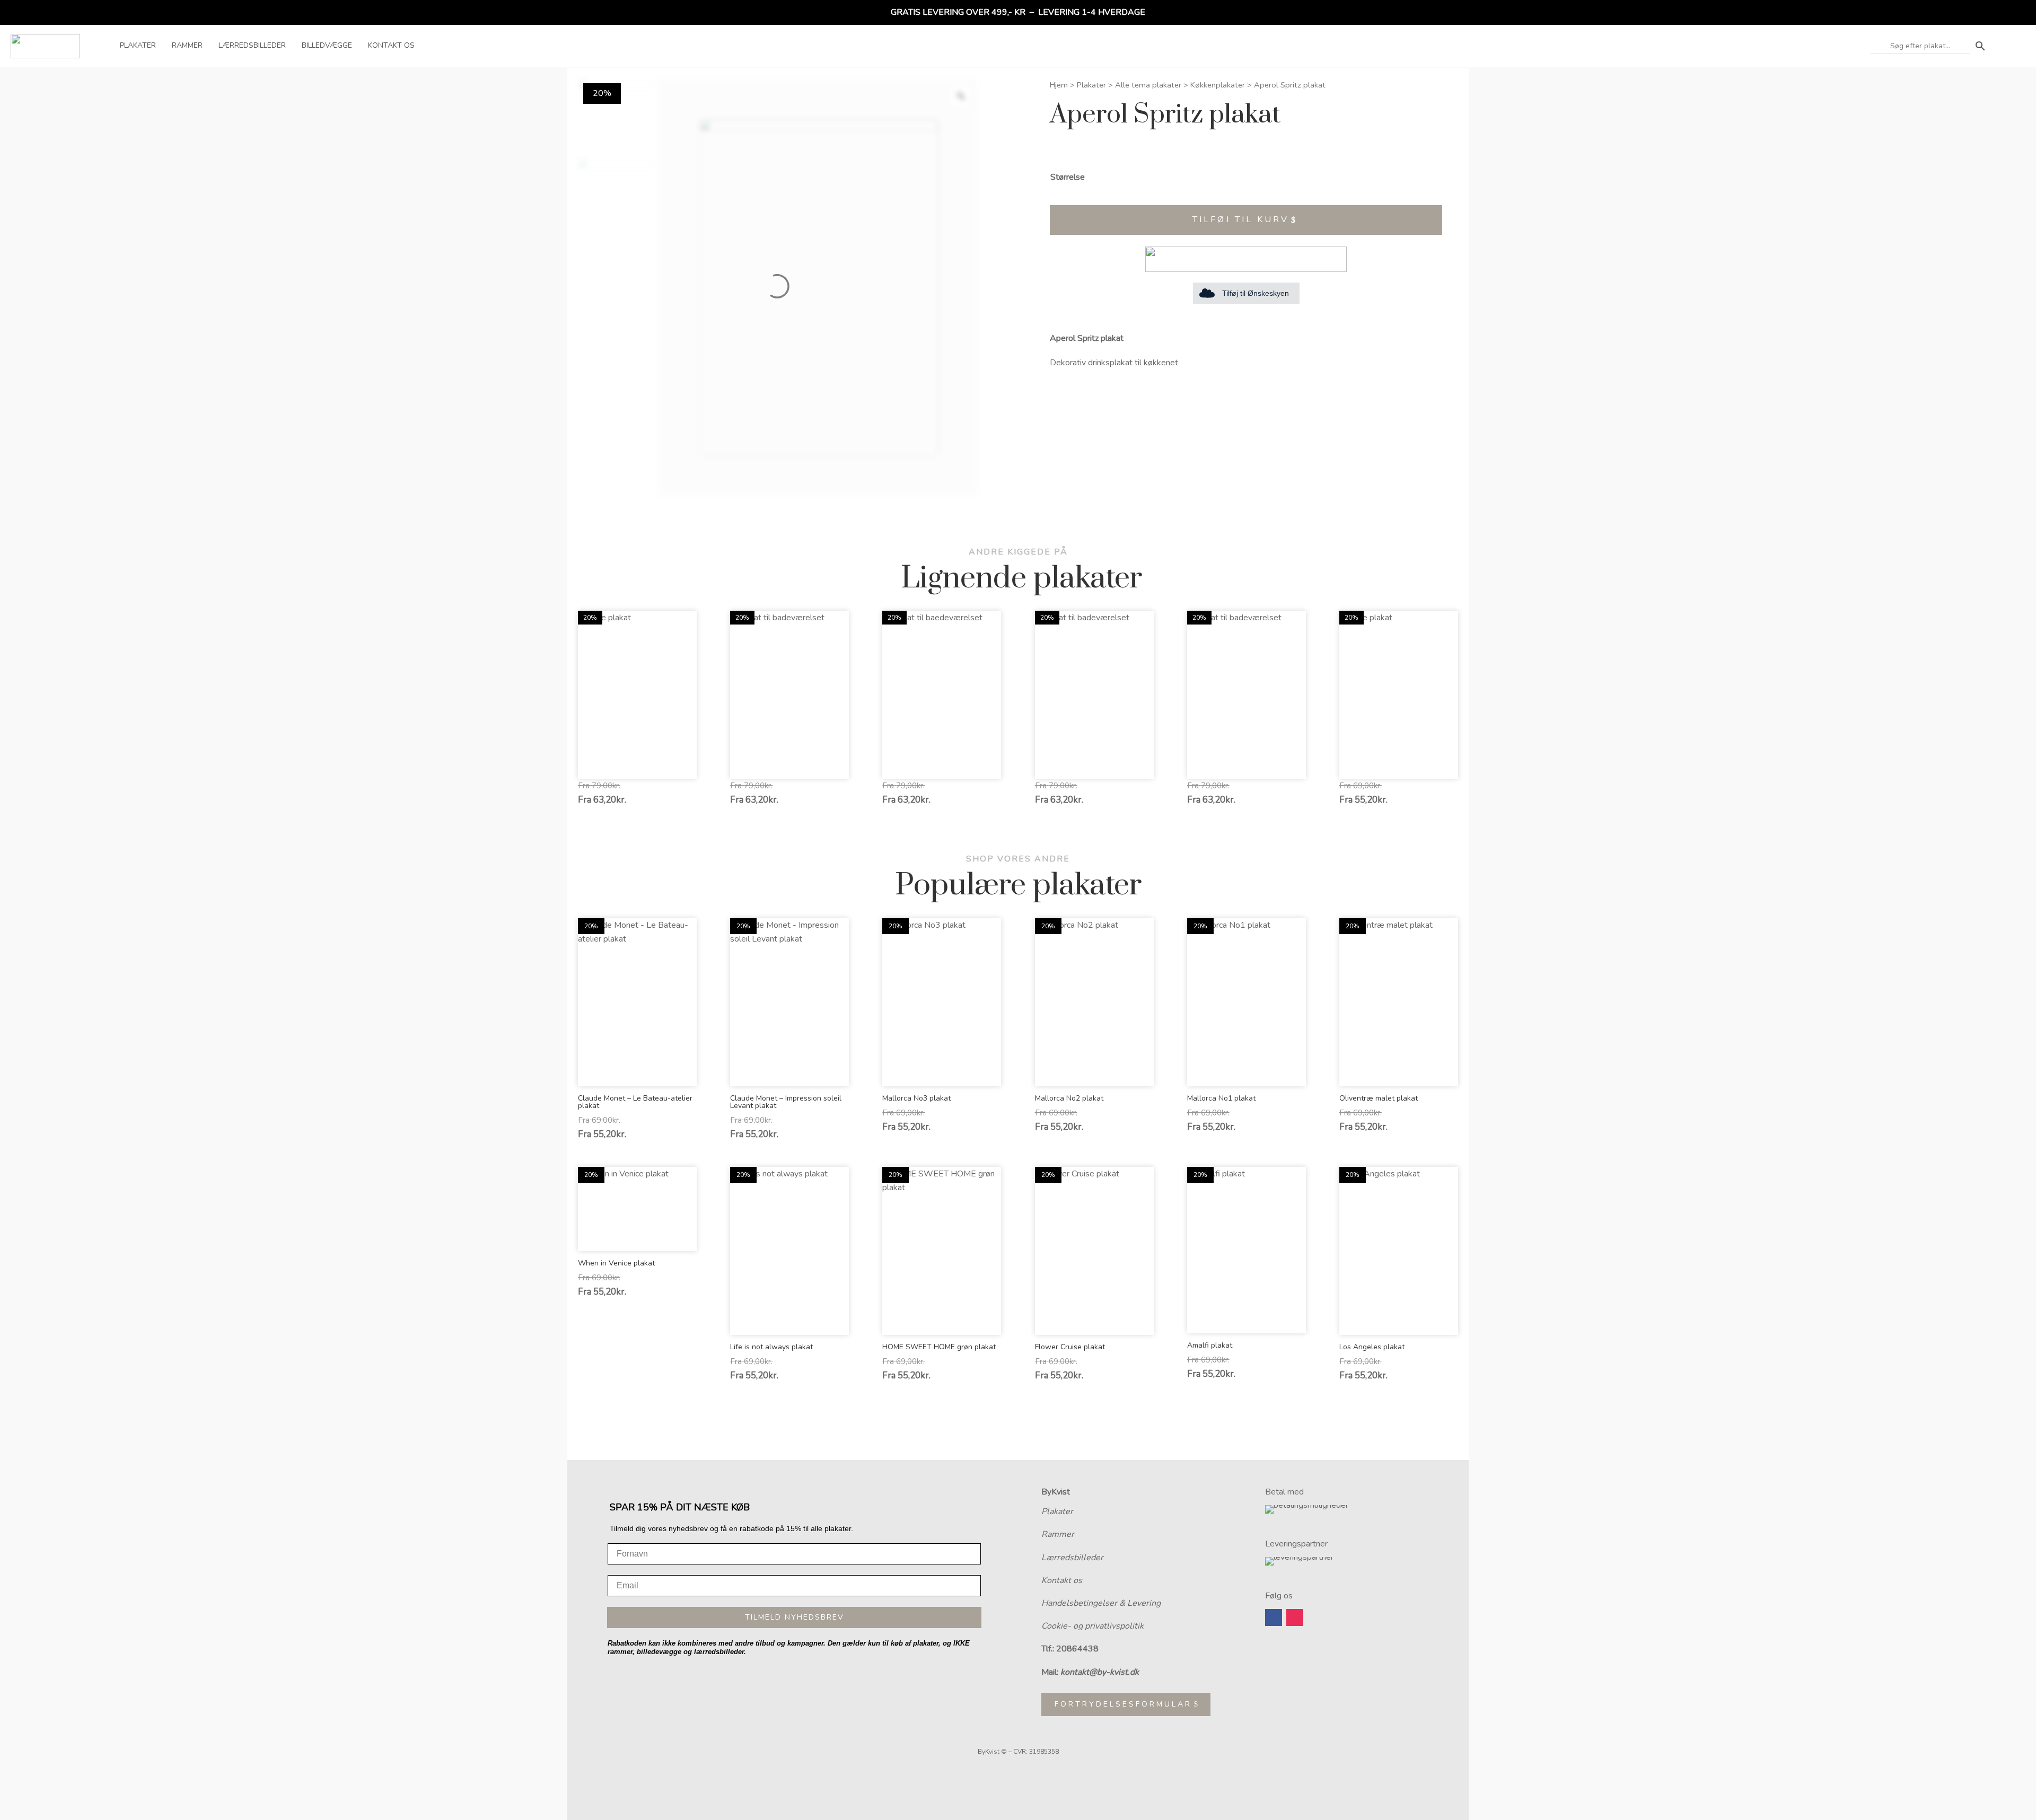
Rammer (1058, 1534)
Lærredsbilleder (1072, 1558)
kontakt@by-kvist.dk (1100, 1672)
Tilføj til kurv (1241, 219)
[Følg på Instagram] (1295, 1617)
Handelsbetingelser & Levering (1101, 1603)
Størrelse (1068, 177)
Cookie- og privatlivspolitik (1092, 1626)
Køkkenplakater (1218, 85)
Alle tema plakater (1148, 85)
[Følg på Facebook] (1274, 1617)
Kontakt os (1062, 1580)
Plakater (1091, 85)
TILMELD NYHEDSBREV (795, 1617)
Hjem (1059, 85)
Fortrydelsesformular (1123, 1704)
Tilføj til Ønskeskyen (1256, 293)
